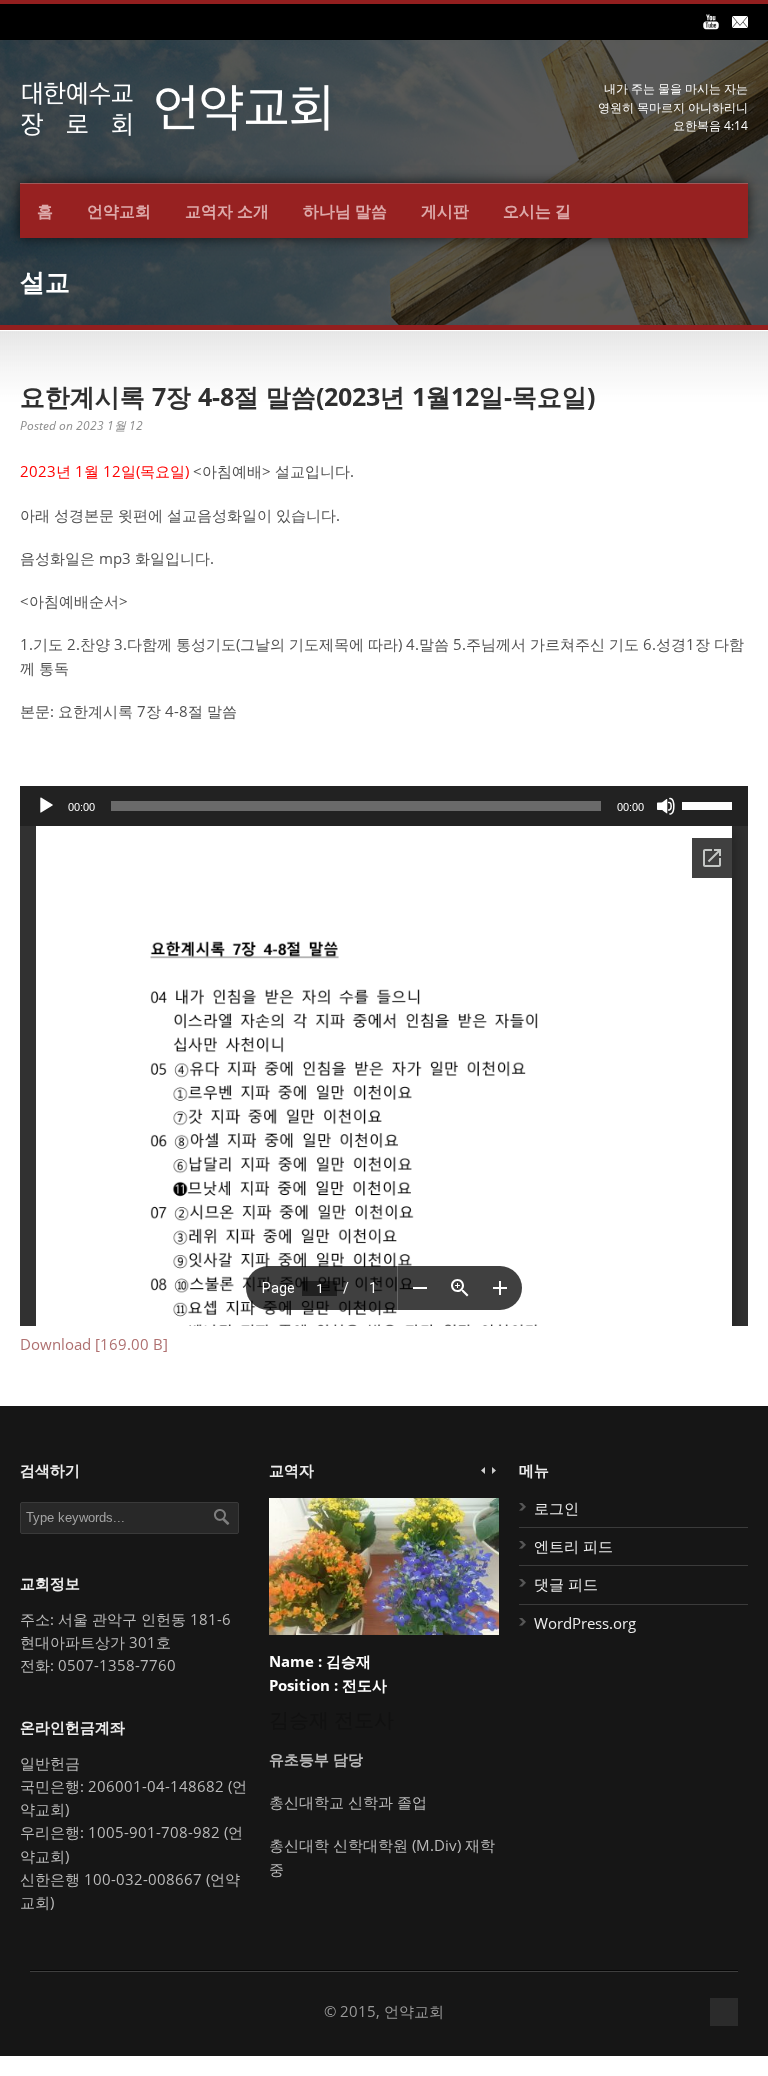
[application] (384, 806)
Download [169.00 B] (94, 1344)
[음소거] (666, 806)
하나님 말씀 (345, 211)
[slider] (710, 804)
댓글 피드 (566, 1584)
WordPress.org (585, 1623)
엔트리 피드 (573, 1546)
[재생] (46, 806)
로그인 (556, 1508)
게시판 (445, 211)
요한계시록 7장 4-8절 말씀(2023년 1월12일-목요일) (307, 396)
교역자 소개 (227, 211)
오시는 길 (537, 211)
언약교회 (119, 211)
